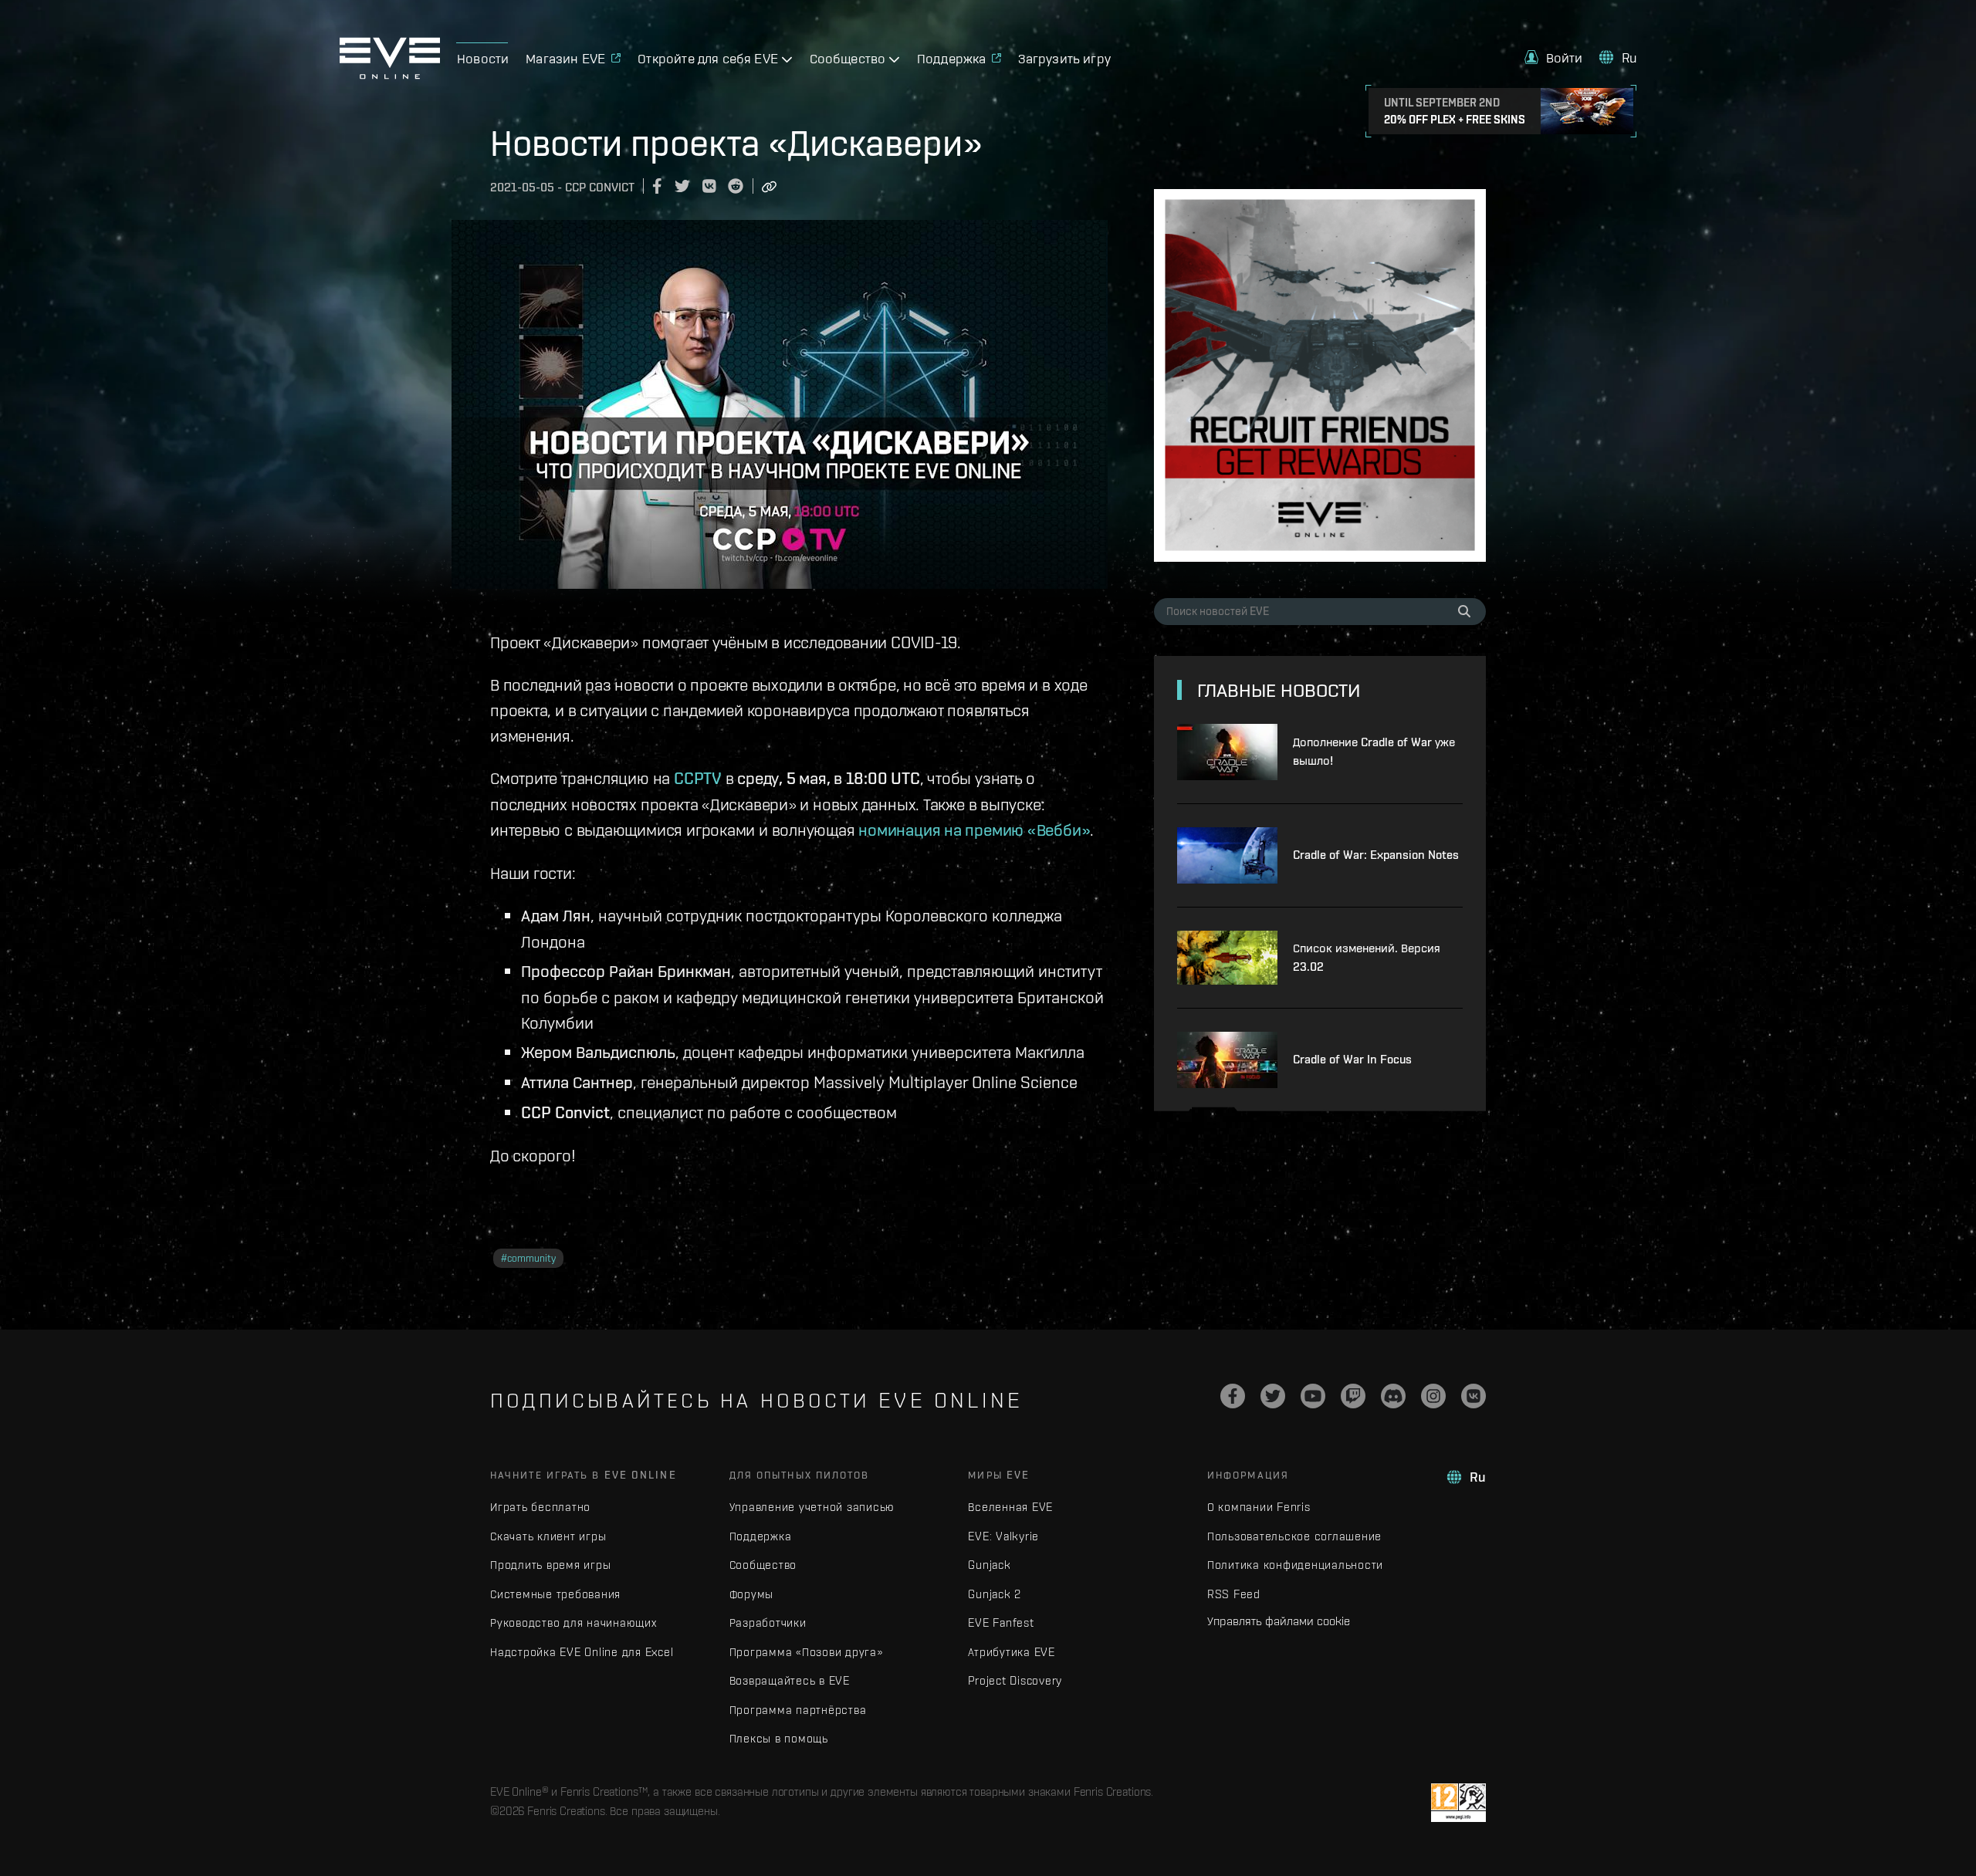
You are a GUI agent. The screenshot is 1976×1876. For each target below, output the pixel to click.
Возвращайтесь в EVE (790, 1680)
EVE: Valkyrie (1003, 1536)
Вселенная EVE (1010, 1507)
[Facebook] (1233, 1396)
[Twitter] (1273, 1396)
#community (528, 1258)
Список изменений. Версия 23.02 (1367, 957)
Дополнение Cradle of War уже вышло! (1374, 751)
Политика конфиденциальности (1295, 1565)
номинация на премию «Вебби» (974, 830)
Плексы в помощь (779, 1738)
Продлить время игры (550, 1565)
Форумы (752, 1594)
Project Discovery (1015, 1680)
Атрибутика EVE (1012, 1652)
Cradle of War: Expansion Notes (1376, 855)
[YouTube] (1313, 1396)
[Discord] (1393, 1396)
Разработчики (768, 1622)
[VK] (1474, 1396)
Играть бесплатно (540, 1507)
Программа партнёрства (798, 1710)
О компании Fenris (1259, 1507)
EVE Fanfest (1001, 1622)
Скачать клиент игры (548, 1536)
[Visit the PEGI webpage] (1458, 1803)
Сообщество (763, 1565)
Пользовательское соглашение (1294, 1536)
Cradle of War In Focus (1352, 1059)
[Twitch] (1353, 1396)
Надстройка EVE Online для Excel (582, 1652)
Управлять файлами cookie (1279, 1621)
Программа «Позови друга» (806, 1652)
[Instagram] (1433, 1396)
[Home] (390, 75)
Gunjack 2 (995, 1594)
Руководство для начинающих (574, 1622)
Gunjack (989, 1565)
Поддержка (761, 1536)
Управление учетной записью (812, 1507)
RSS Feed (1234, 1594)
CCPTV (698, 778)
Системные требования (555, 1594)
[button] (1554, 57)
